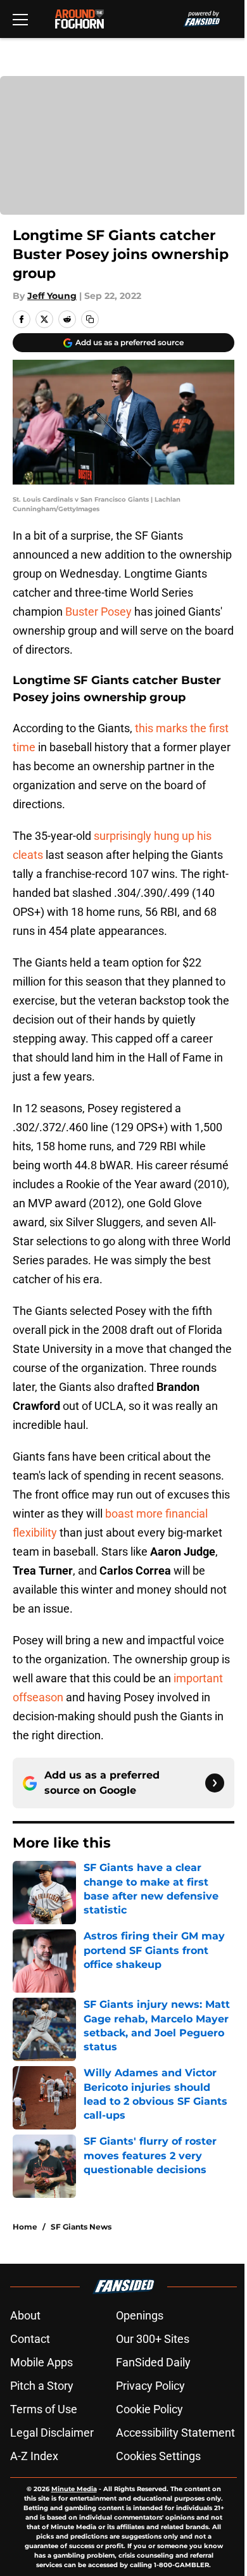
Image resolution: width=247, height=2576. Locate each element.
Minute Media (74, 2489)
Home (25, 2227)
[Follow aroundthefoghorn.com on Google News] (215, 1783)
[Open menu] (20, 19)
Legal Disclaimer (52, 2433)
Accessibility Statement (175, 2433)
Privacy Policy (150, 2386)
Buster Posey (98, 612)
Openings (140, 2315)
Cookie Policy (149, 2409)
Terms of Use (44, 2409)
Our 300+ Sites (153, 2339)
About (25, 2315)
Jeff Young (52, 296)
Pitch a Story (42, 2386)
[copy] (90, 319)
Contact (30, 2339)
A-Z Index (34, 2456)
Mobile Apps (41, 2362)
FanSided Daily (153, 2362)
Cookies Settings (158, 2456)
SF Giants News (81, 2227)
